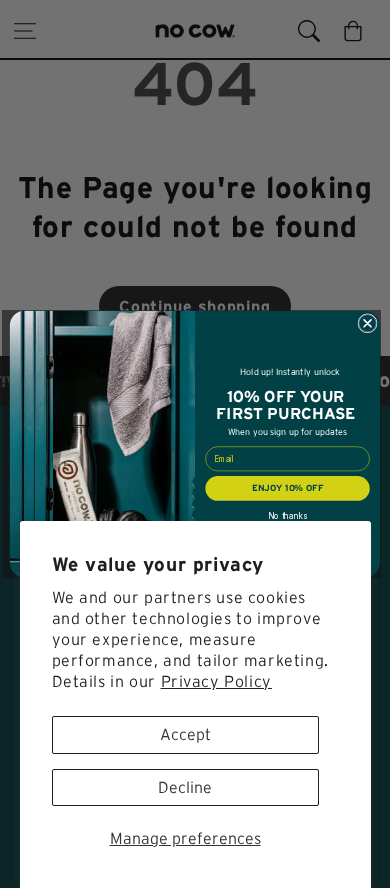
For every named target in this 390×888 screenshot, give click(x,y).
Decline (185, 787)
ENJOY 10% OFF (287, 488)
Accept (185, 734)
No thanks (287, 516)
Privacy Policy (216, 681)
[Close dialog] (367, 323)
